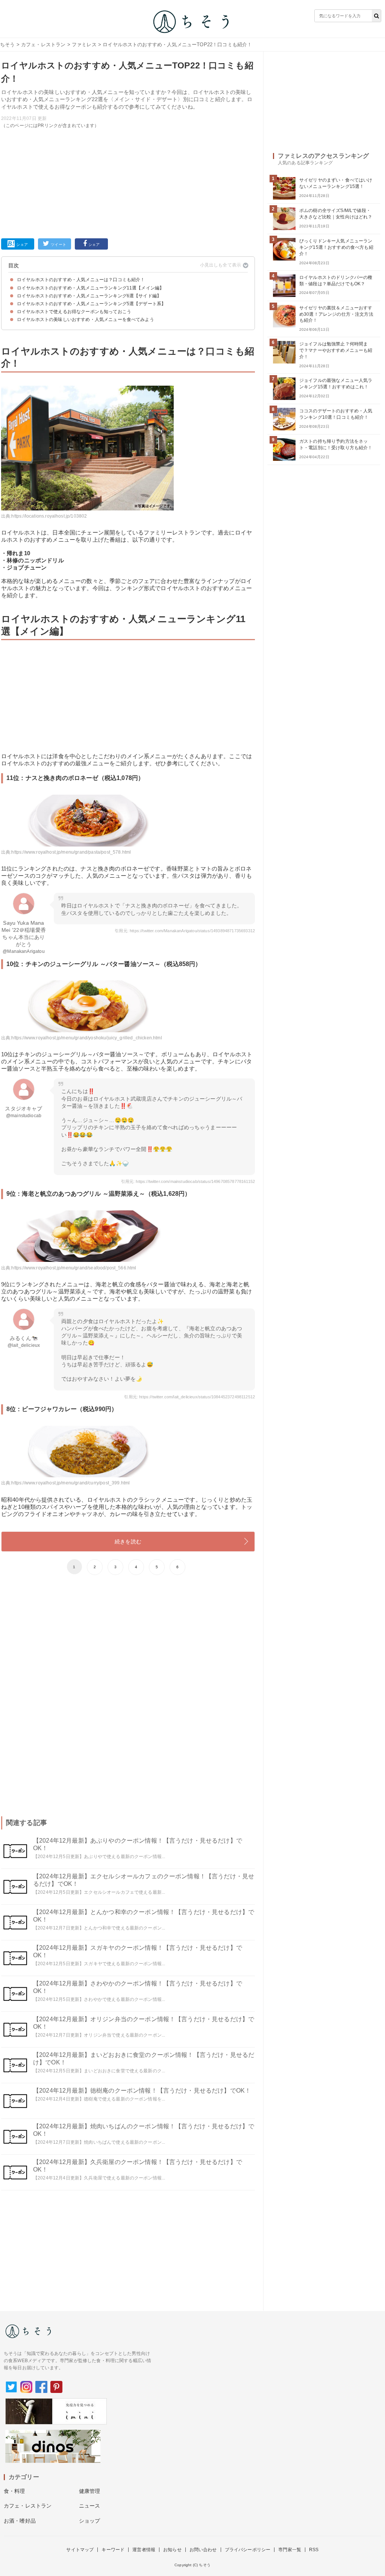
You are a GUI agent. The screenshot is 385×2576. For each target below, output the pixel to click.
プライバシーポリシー (248, 2550)
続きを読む (128, 1542)
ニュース (90, 2506)
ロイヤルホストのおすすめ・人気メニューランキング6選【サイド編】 (89, 296)
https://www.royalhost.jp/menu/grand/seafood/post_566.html (74, 1268)
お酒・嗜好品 (20, 2521)
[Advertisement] (128, 182)
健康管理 (90, 2491)
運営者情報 (144, 2550)
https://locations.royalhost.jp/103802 (49, 516)
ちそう (7, 45)
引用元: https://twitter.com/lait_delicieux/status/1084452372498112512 (189, 1397)
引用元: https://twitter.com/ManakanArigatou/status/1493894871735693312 (185, 931)
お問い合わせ (203, 2550)
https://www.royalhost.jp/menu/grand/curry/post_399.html (70, 1483)
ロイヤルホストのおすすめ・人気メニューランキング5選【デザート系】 (91, 304)
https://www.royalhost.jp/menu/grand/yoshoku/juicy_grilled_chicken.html (86, 1038)
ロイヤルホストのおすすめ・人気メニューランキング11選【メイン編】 (90, 288)
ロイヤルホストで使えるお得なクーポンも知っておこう (74, 312)
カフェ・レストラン (43, 45)
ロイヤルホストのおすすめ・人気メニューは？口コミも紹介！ (81, 280)
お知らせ (172, 2550)
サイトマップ (80, 2550)
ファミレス (84, 45)
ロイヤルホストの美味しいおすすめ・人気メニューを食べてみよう (86, 320)
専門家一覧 (290, 2550)
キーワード (113, 2550)
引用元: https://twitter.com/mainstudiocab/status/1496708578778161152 (188, 1181)
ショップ (90, 2521)
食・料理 (14, 2491)
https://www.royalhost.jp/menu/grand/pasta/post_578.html (71, 852)
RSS (314, 2550)
